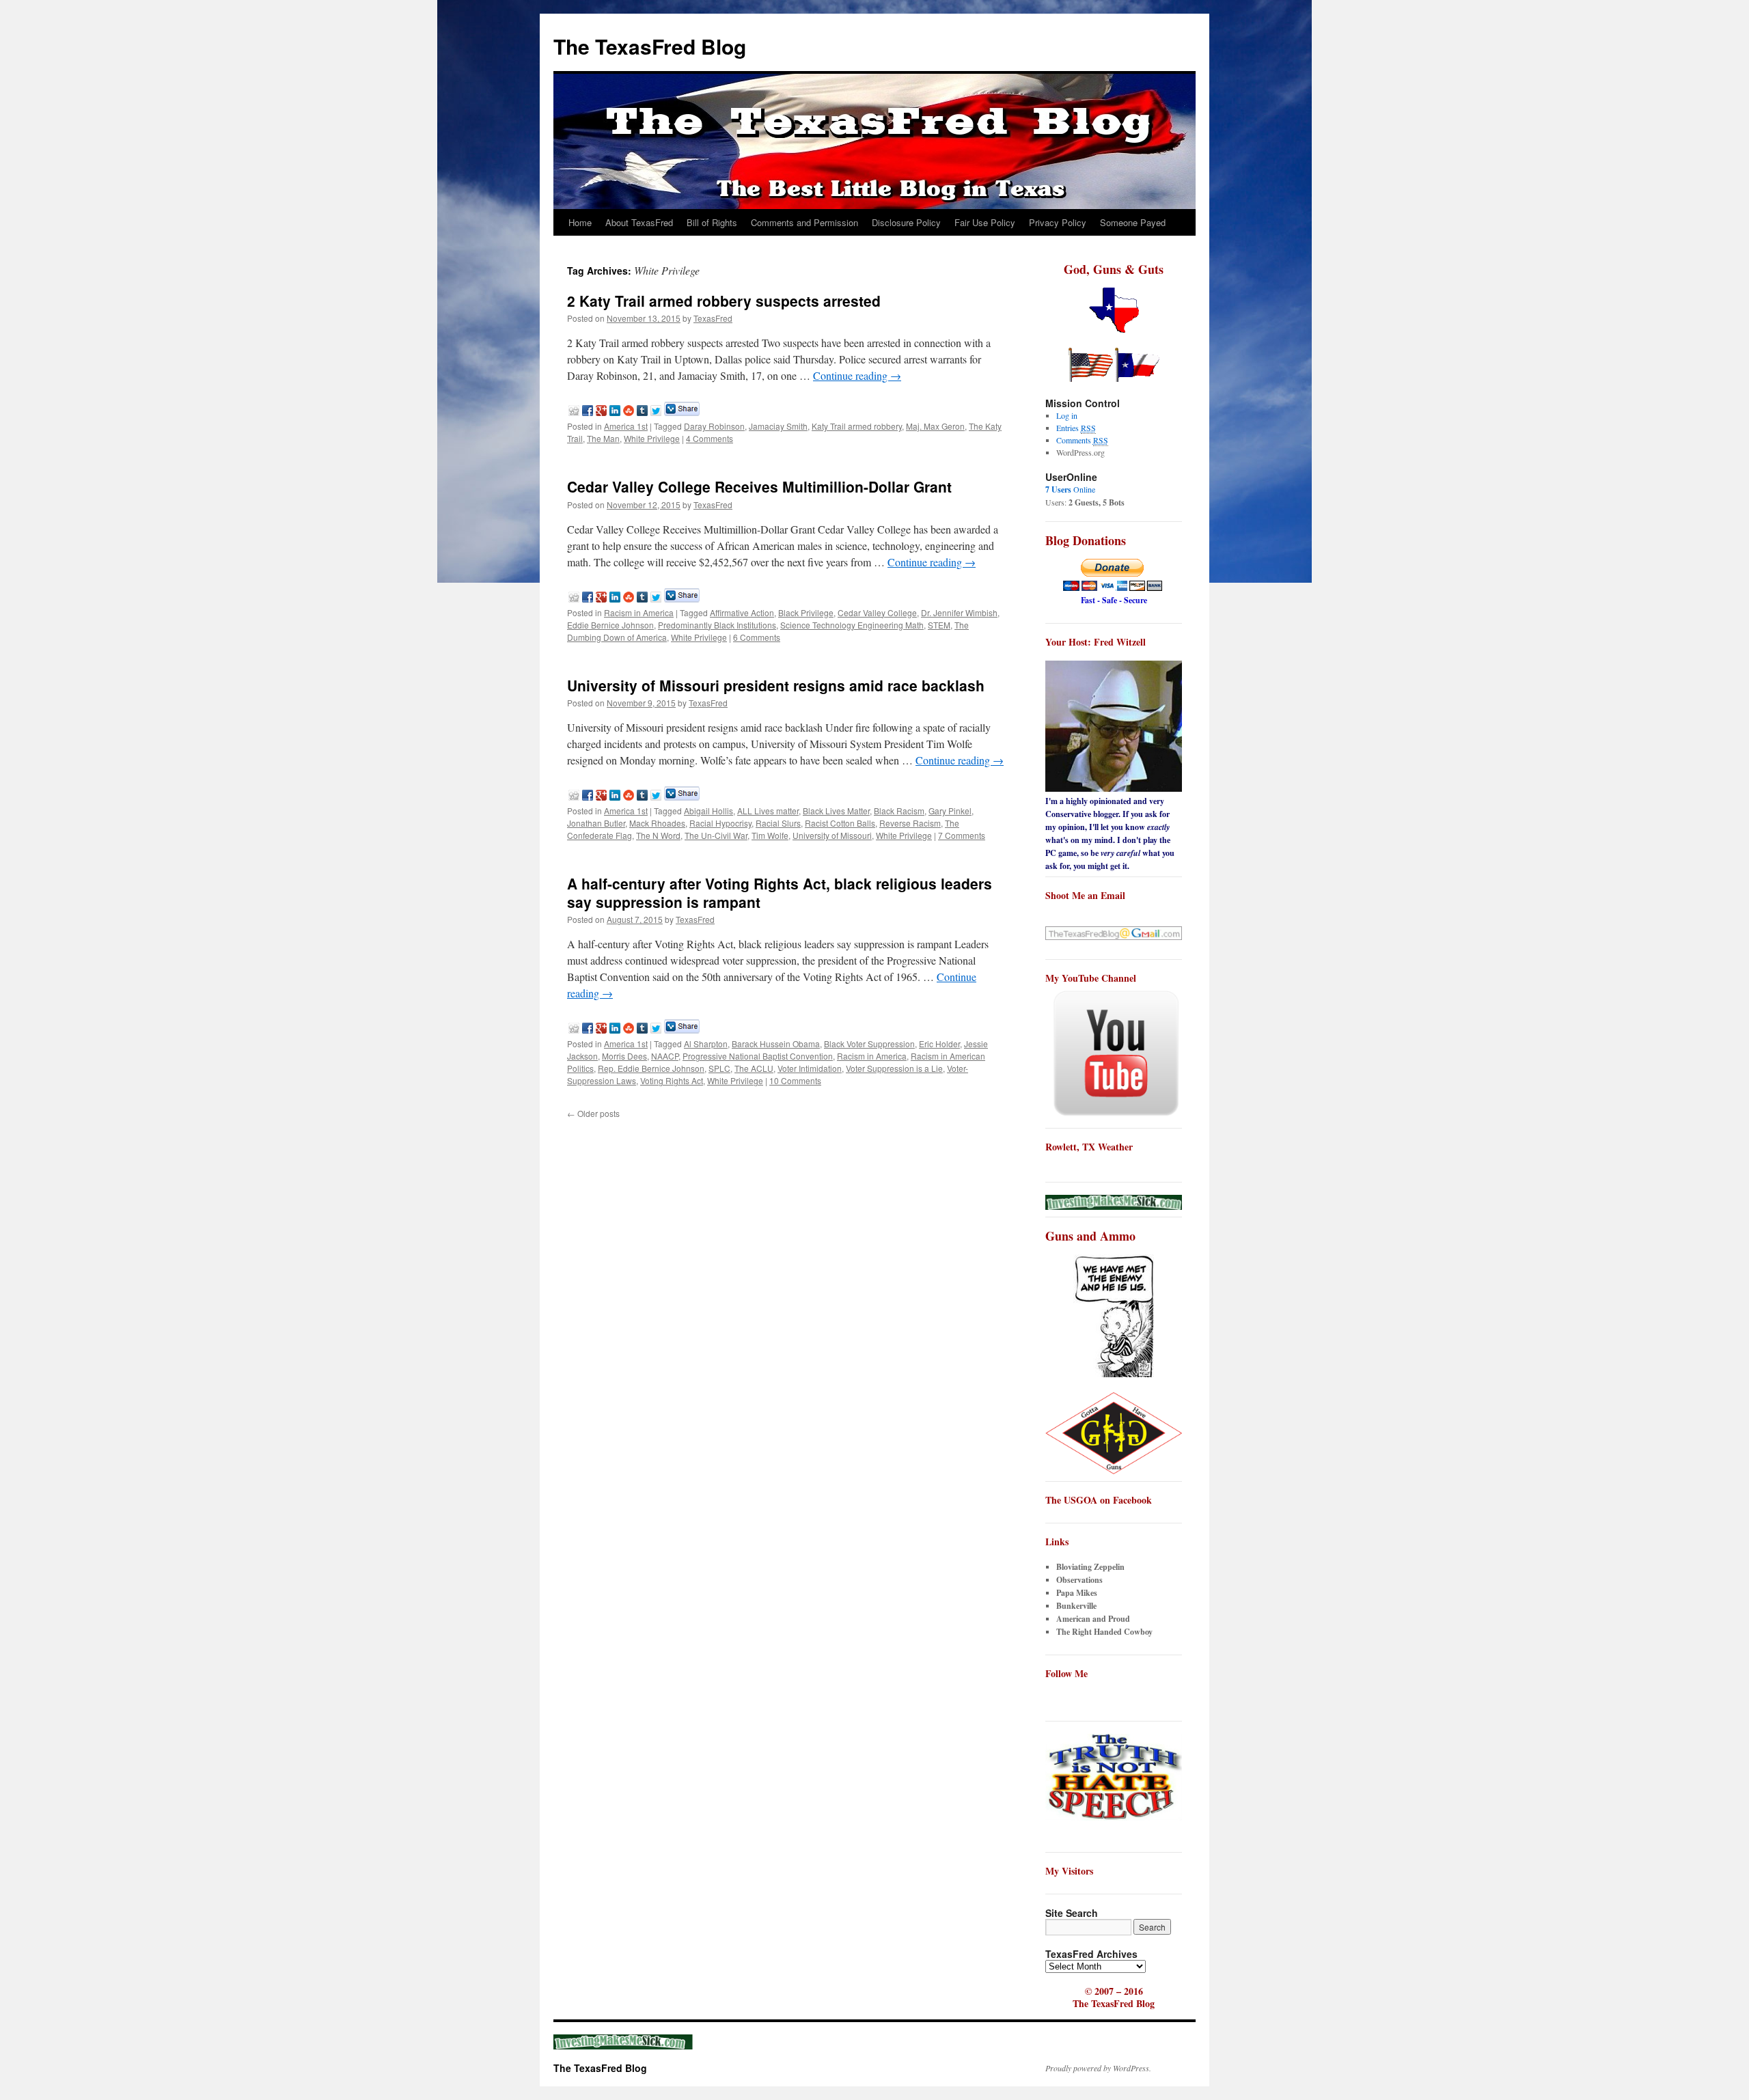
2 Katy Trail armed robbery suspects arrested (724, 301)
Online (1070, 489)
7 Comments (962, 835)
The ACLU (754, 1068)
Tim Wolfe (770, 835)
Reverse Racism (910, 823)
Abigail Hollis (708, 811)
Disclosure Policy (906, 222)
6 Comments (757, 637)
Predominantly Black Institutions (717, 625)
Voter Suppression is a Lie (894, 1068)
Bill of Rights (712, 222)
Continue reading (857, 375)
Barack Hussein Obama (776, 1044)
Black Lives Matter (836, 811)
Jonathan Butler (596, 823)
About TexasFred (639, 222)
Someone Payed (1133, 222)
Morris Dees (624, 1056)
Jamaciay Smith (778, 426)
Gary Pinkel (950, 811)
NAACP (665, 1056)
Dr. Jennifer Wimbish (959, 612)
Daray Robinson (714, 426)
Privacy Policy (1058, 222)
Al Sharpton (706, 1044)
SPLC (719, 1068)
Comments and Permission (804, 222)
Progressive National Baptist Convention (758, 1056)
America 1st (626, 426)
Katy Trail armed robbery (857, 426)
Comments (1082, 440)
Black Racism (899, 811)
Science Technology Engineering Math (852, 625)
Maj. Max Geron (935, 426)
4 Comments (710, 438)
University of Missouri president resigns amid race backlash (776, 685)
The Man (603, 438)
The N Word (658, 835)
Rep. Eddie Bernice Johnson (651, 1068)
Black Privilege (806, 612)
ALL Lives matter (768, 811)
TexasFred (713, 318)
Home (580, 222)
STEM (939, 625)
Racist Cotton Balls (840, 823)
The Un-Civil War (716, 835)
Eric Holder (939, 1044)
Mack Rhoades (657, 823)
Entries (1076, 428)
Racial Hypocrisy (720, 823)
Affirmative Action (742, 612)
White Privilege (652, 438)
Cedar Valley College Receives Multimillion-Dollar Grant (759, 486)
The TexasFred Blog (650, 46)
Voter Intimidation (810, 1068)
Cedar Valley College (877, 612)
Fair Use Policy (985, 222)
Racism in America (639, 612)
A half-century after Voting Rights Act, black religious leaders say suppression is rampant (780, 893)
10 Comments (795, 1080)
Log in (1067, 415)
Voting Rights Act (672, 1080)
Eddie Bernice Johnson (610, 625)
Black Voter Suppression (869, 1044)
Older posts (593, 1113)
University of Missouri (832, 835)
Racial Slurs (778, 823)
